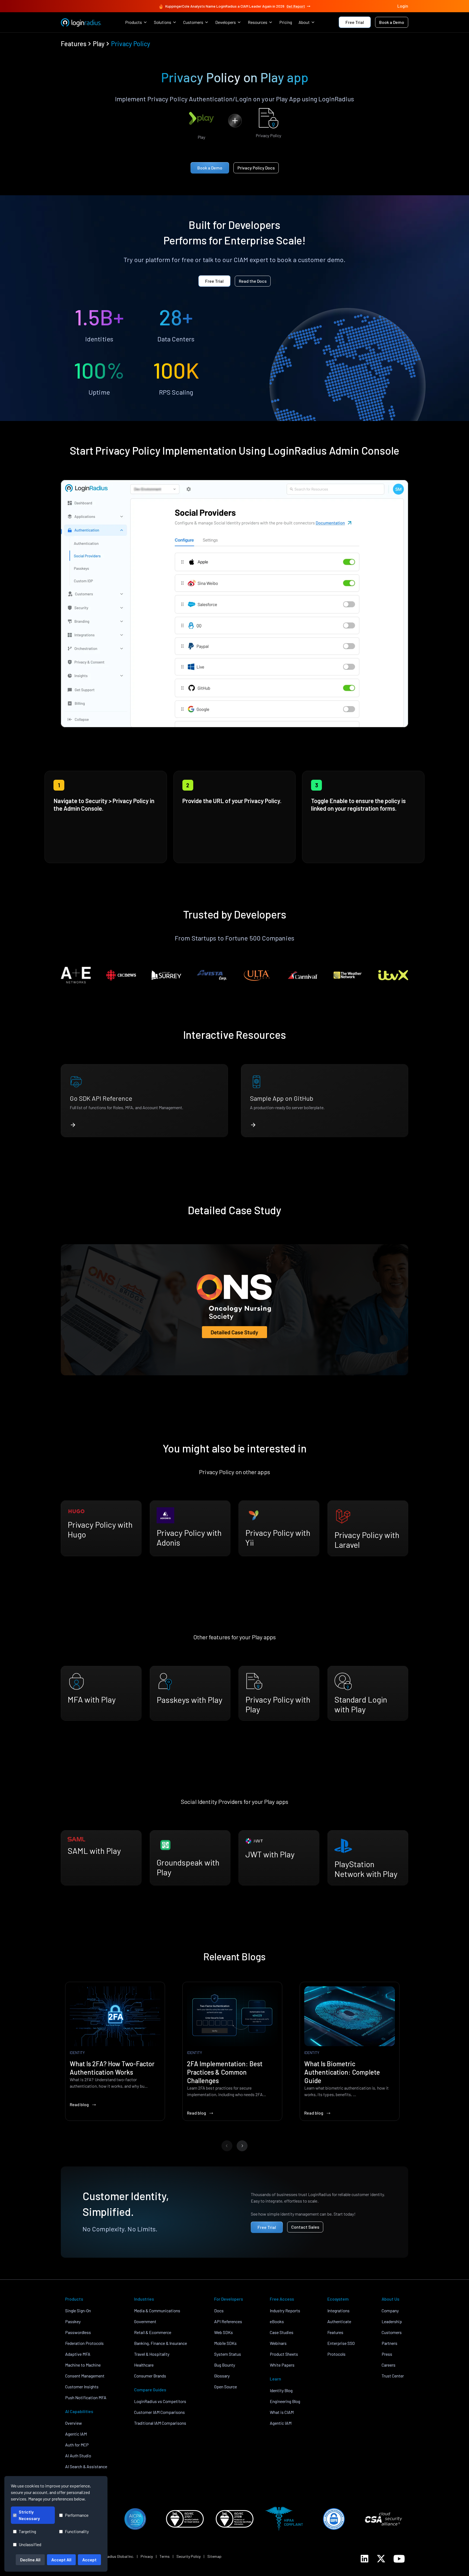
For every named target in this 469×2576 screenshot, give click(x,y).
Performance (77, 2515)
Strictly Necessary (29, 2515)
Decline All (30, 2560)
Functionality (77, 2531)
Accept (89, 2560)
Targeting (27, 2531)
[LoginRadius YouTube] (399, 2559)
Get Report (296, 6)
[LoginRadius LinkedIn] (365, 2559)
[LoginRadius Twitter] (381, 2559)
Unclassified (30, 2544)
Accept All (61, 2560)
